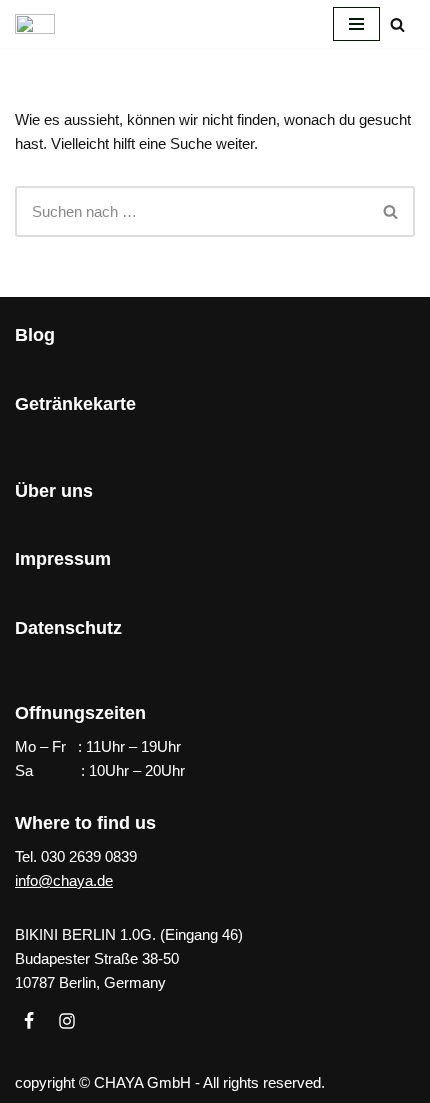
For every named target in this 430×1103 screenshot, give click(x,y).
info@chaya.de (64, 880)
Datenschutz (68, 628)
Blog (35, 335)
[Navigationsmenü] (356, 24)
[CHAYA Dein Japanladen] (35, 24)
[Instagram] (67, 1021)
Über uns (54, 491)
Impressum (63, 559)
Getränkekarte (75, 404)
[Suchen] (397, 24)
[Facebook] (29, 1021)
